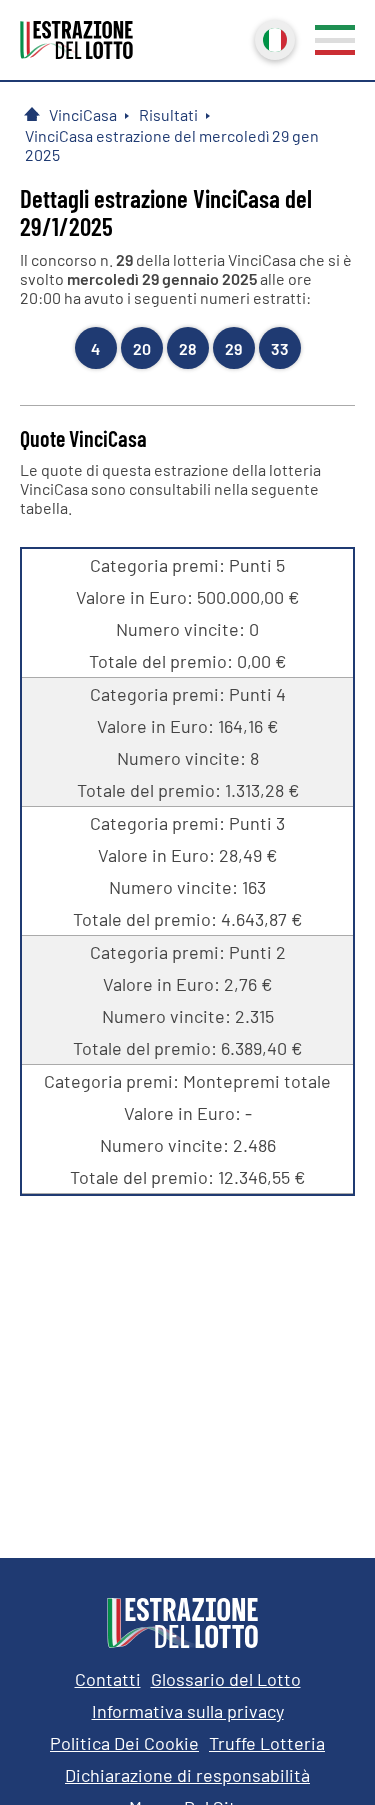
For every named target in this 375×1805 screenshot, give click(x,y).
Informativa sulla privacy (188, 1711)
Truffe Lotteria (267, 1743)
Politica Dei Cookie (124, 1743)
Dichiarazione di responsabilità (187, 1775)
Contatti (108, 1679)
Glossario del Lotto (226, 1679)
